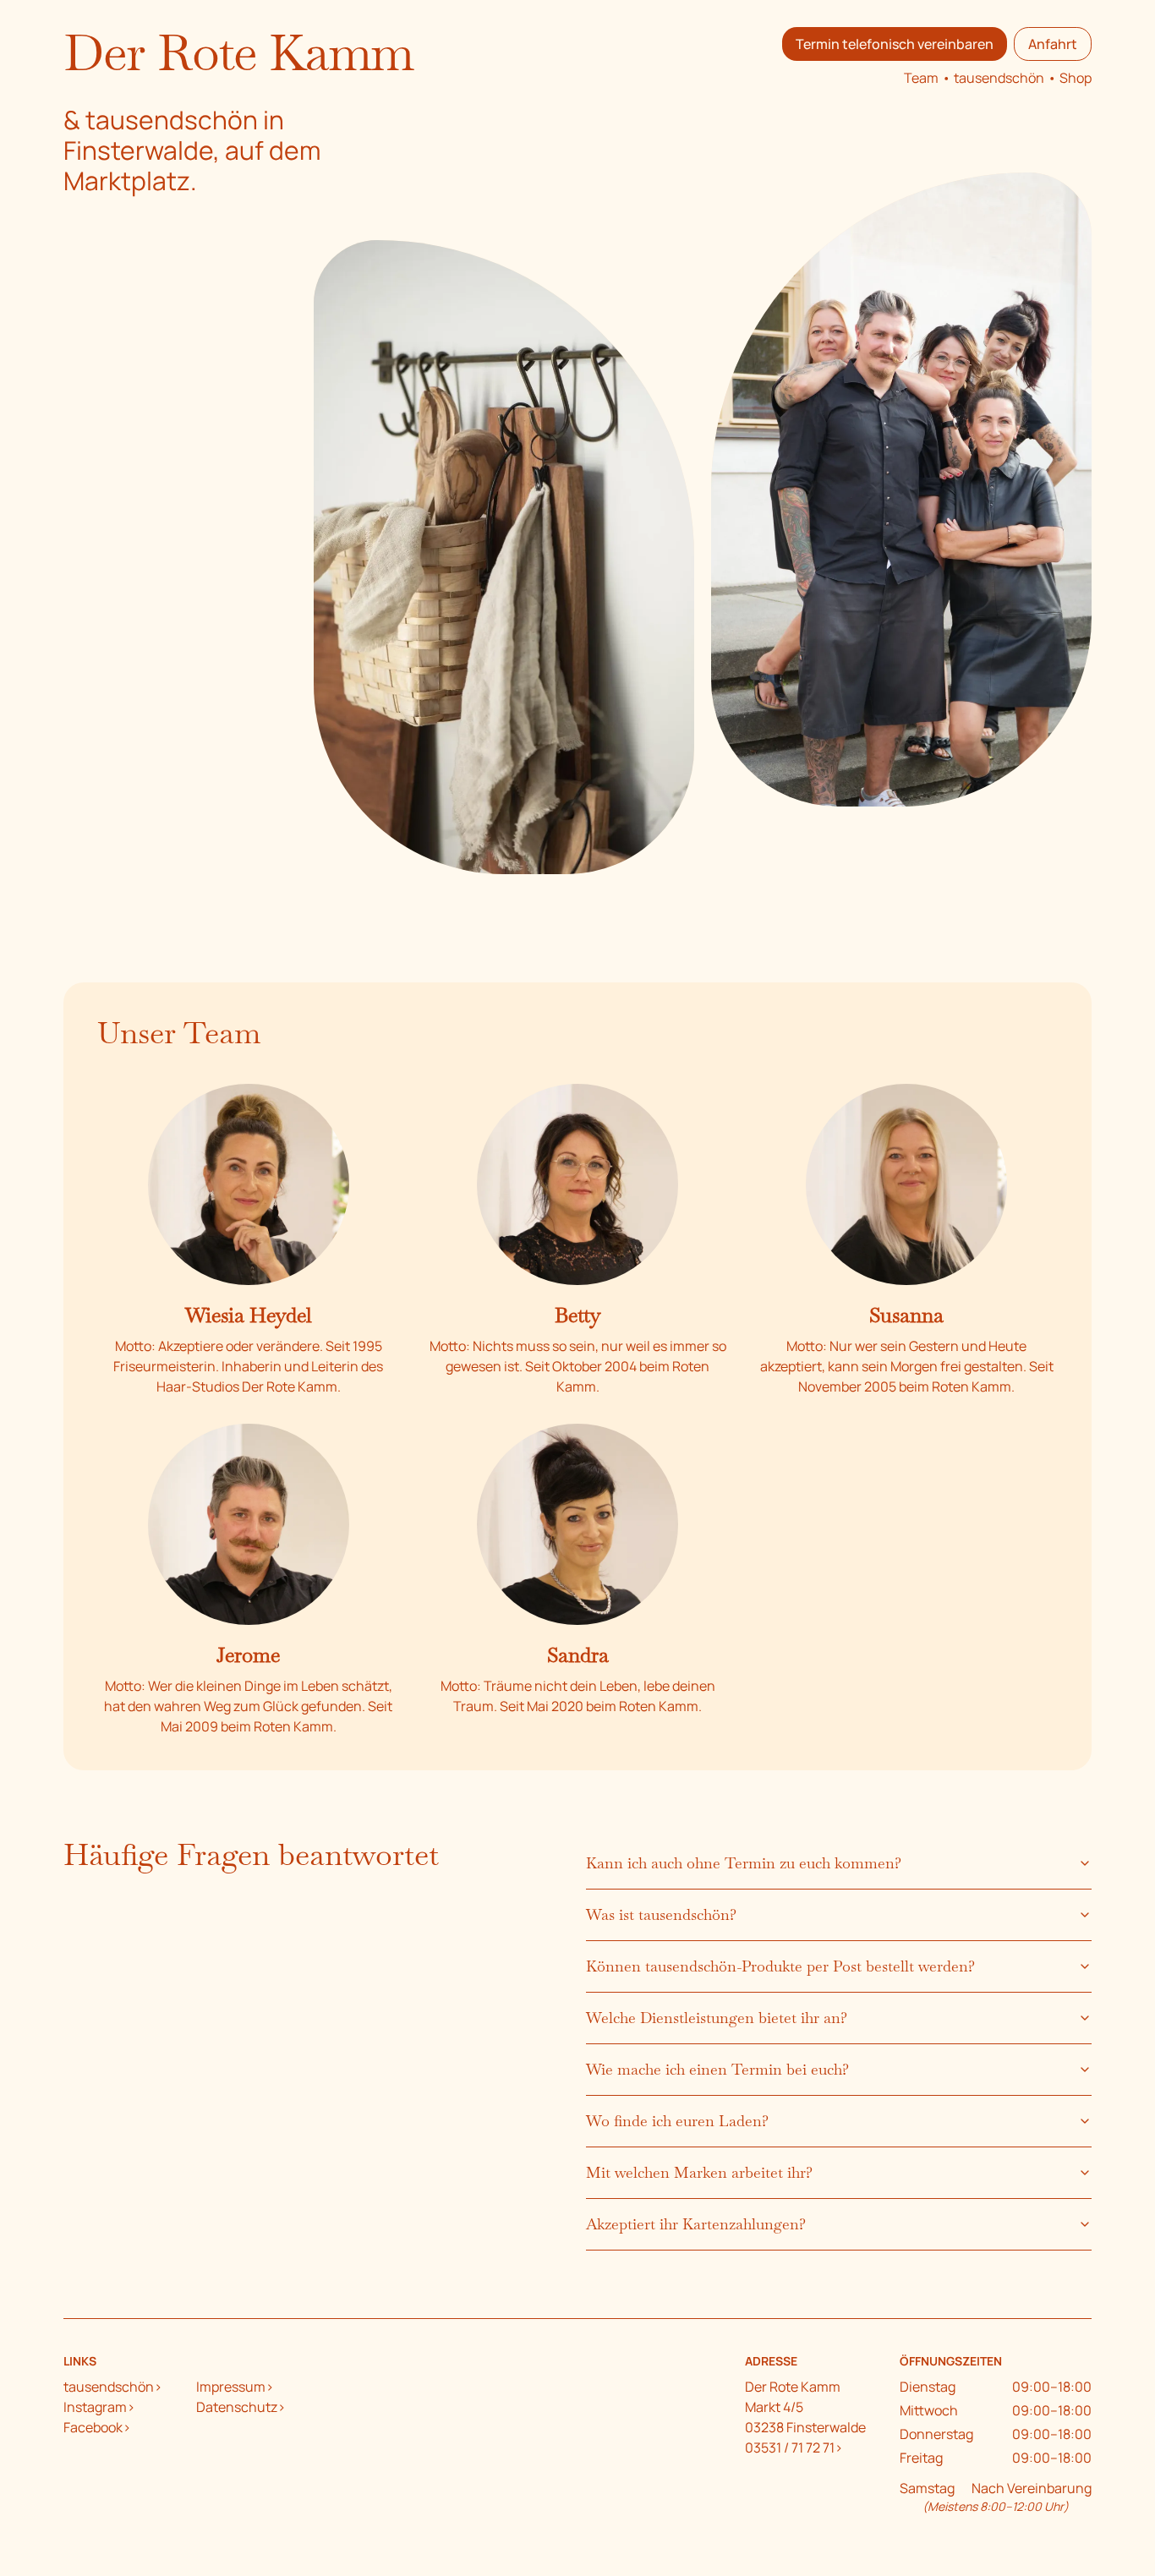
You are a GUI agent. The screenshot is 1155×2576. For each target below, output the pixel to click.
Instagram (95, 2407)
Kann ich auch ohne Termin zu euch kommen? (744, 1863)
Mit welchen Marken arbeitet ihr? (699, 2172)
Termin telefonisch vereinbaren (895, 44)
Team (921, 78)
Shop (1076, 78)
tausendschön (999, 78)
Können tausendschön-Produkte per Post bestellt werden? (780, 1966)
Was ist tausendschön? (661, 1914)
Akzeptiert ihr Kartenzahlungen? (696, 2224)
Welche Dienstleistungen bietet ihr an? (717, 2018)
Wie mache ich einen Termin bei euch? (717, 2069)
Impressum (231, 2387)
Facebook (93, 2427)
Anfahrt (1053, 44)
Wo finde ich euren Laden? (677, 2121)
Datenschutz (237, 2407)
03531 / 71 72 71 (790, 2447)
